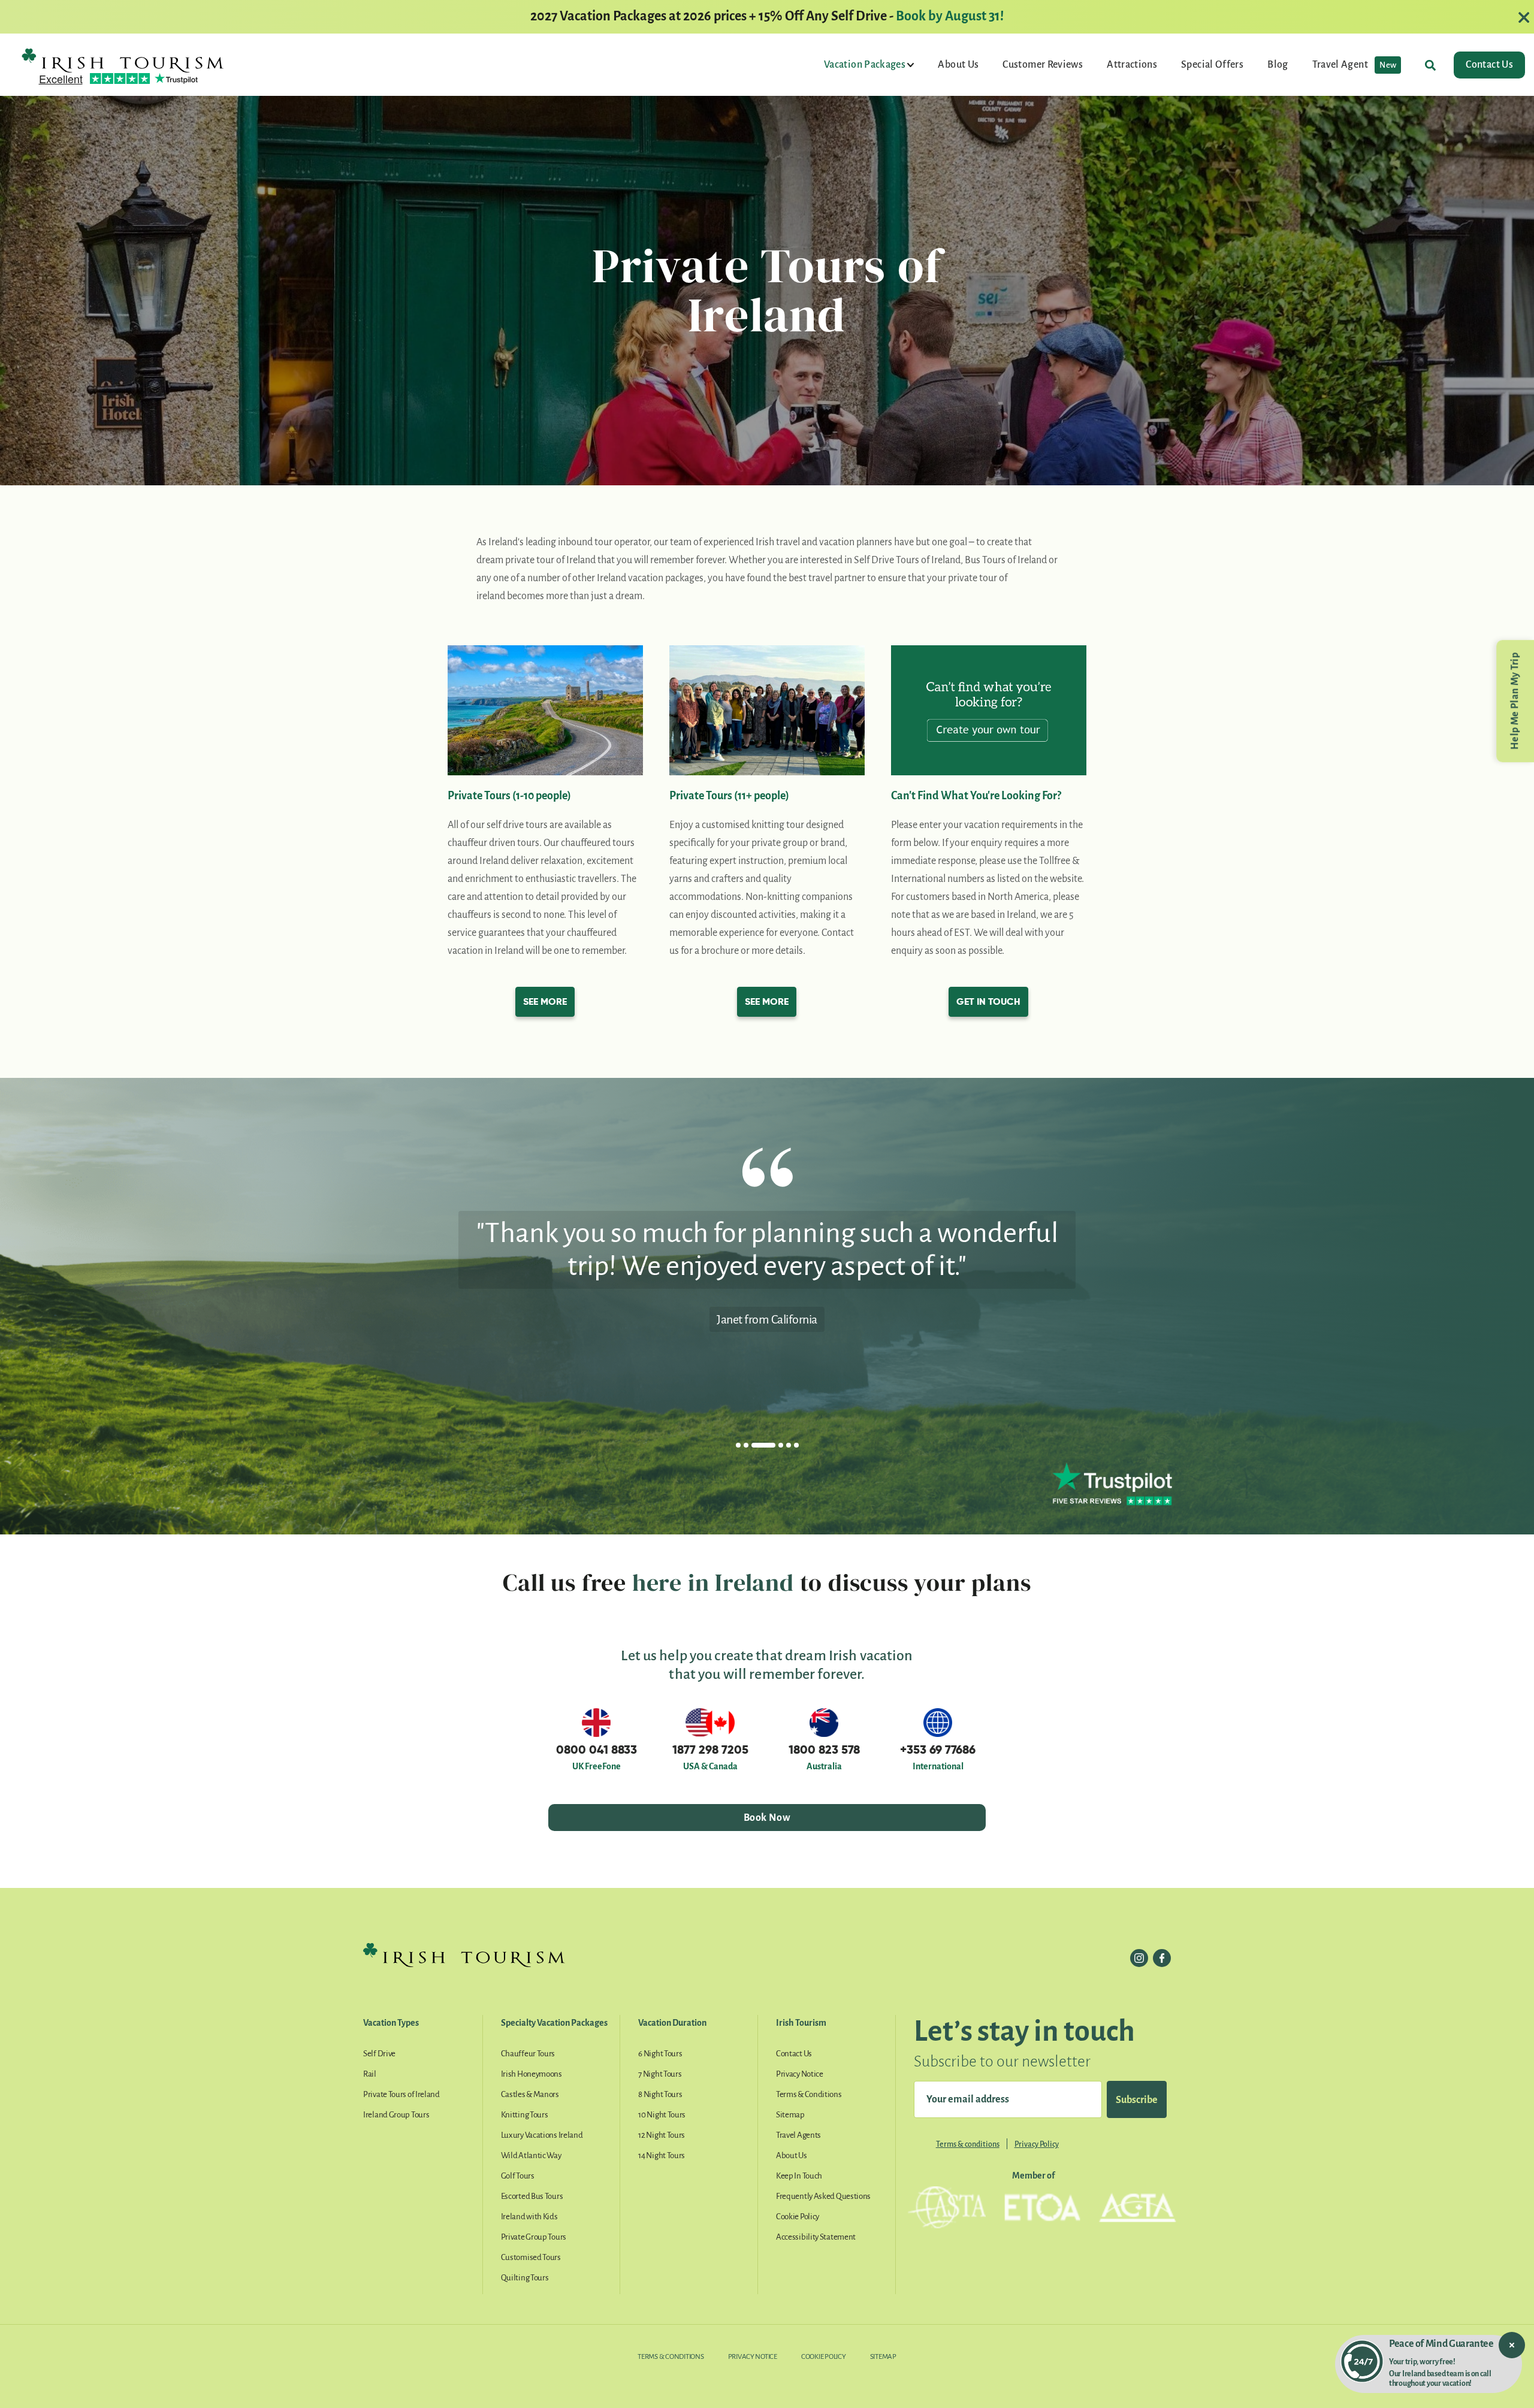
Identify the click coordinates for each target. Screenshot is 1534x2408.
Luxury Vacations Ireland (542, 2135)
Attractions (1132, 65)
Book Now (767, 1818)
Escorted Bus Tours (532, 2196)
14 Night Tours (662, 2155)
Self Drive (379, 2054)
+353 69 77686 (938, 1750)
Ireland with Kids (529, 2217)
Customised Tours (531, 2257)
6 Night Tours (660, 2054)
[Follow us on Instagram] (1139, 1958)
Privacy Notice (800, 2074)
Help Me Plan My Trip (1515, 701)
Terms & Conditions (809, 2094)
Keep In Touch (799, 2176)
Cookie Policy (798, 2217)
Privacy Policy (1037, 2144)
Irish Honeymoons (532, 2074)
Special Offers (1212, 65)
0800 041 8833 (597, 1750)
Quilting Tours (525, 2278)
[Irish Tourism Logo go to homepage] (123, 60)
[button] (738, 1445)
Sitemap (790, 2115)
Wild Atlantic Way (531, 2155)
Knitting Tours (525, 2115)
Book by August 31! (950, 16)
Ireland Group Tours (396, 2115)
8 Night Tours (660, 2094)
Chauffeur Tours (528, 2054)
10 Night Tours (662, 2115)
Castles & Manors (530, 2094)
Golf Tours (518, 2176)
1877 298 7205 (710, 1750)
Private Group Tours (534, 2237)
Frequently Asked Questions (823, 2196)
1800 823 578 (824, 1750)
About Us (958, 65)
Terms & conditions (968, 2144)
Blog (1278, 65)
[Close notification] (1512, 2345)
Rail (370, 2074)
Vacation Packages (866, 65)
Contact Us (1489, 65)
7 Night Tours (660, 2074)
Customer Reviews (1043, 65)
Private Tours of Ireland (401, 2094)
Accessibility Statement (816, 2237)
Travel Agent (1355, 65)
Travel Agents (798, 2135)
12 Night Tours (662, 2135)
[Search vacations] (1430, 65)
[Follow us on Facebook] (1162, 1958)
